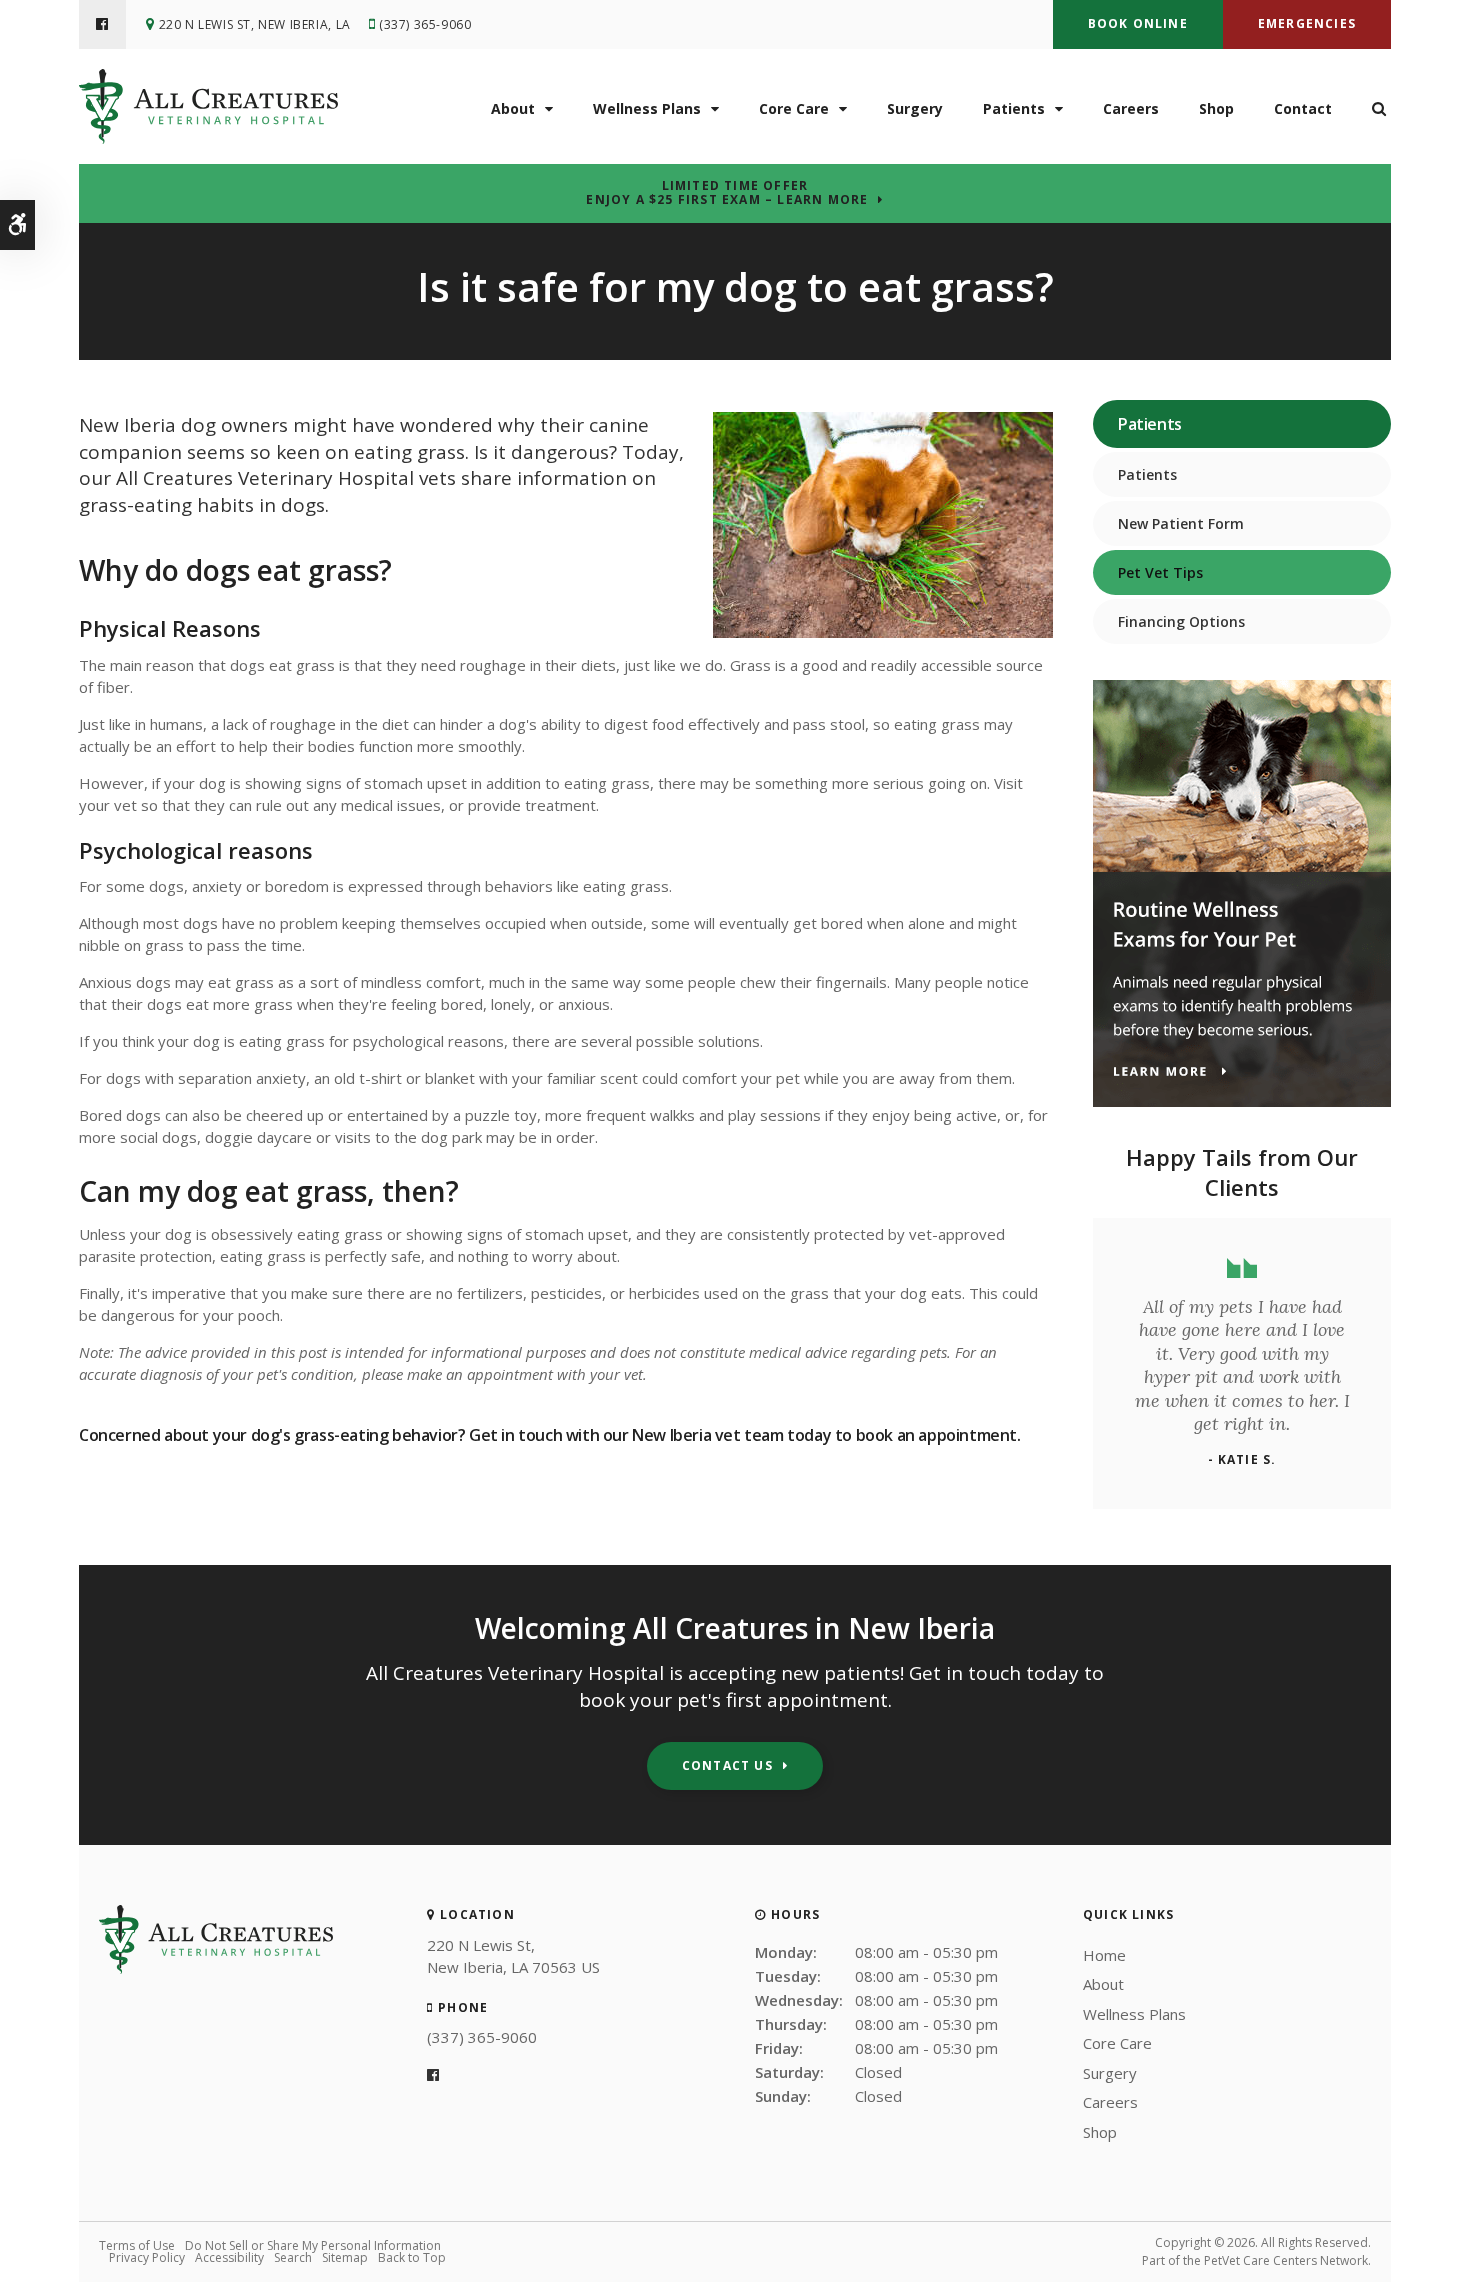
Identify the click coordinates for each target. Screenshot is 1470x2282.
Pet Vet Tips (1160, 572)
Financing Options (1181, 621)
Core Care (794, 108)
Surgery (915, 108)
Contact (1303, 108)
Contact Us (727, 1765)
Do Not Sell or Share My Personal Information (313, 2245)
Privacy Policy (147, 2257)
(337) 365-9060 (425, 24)
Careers (1131, 108)
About (513, 108)
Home (1104, 1955)
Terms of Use (137, 2245)
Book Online (1138, 23)
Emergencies (1307, 23)
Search (293, 2257)
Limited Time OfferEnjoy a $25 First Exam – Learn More (727, 193)
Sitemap (345, 2257)
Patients (1014, 108)
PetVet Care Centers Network (1286, 2260)
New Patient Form (1181, 523)
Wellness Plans (647, 108)
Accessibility (229, 2257)
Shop (1216, 108)
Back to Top (412, 2257)
